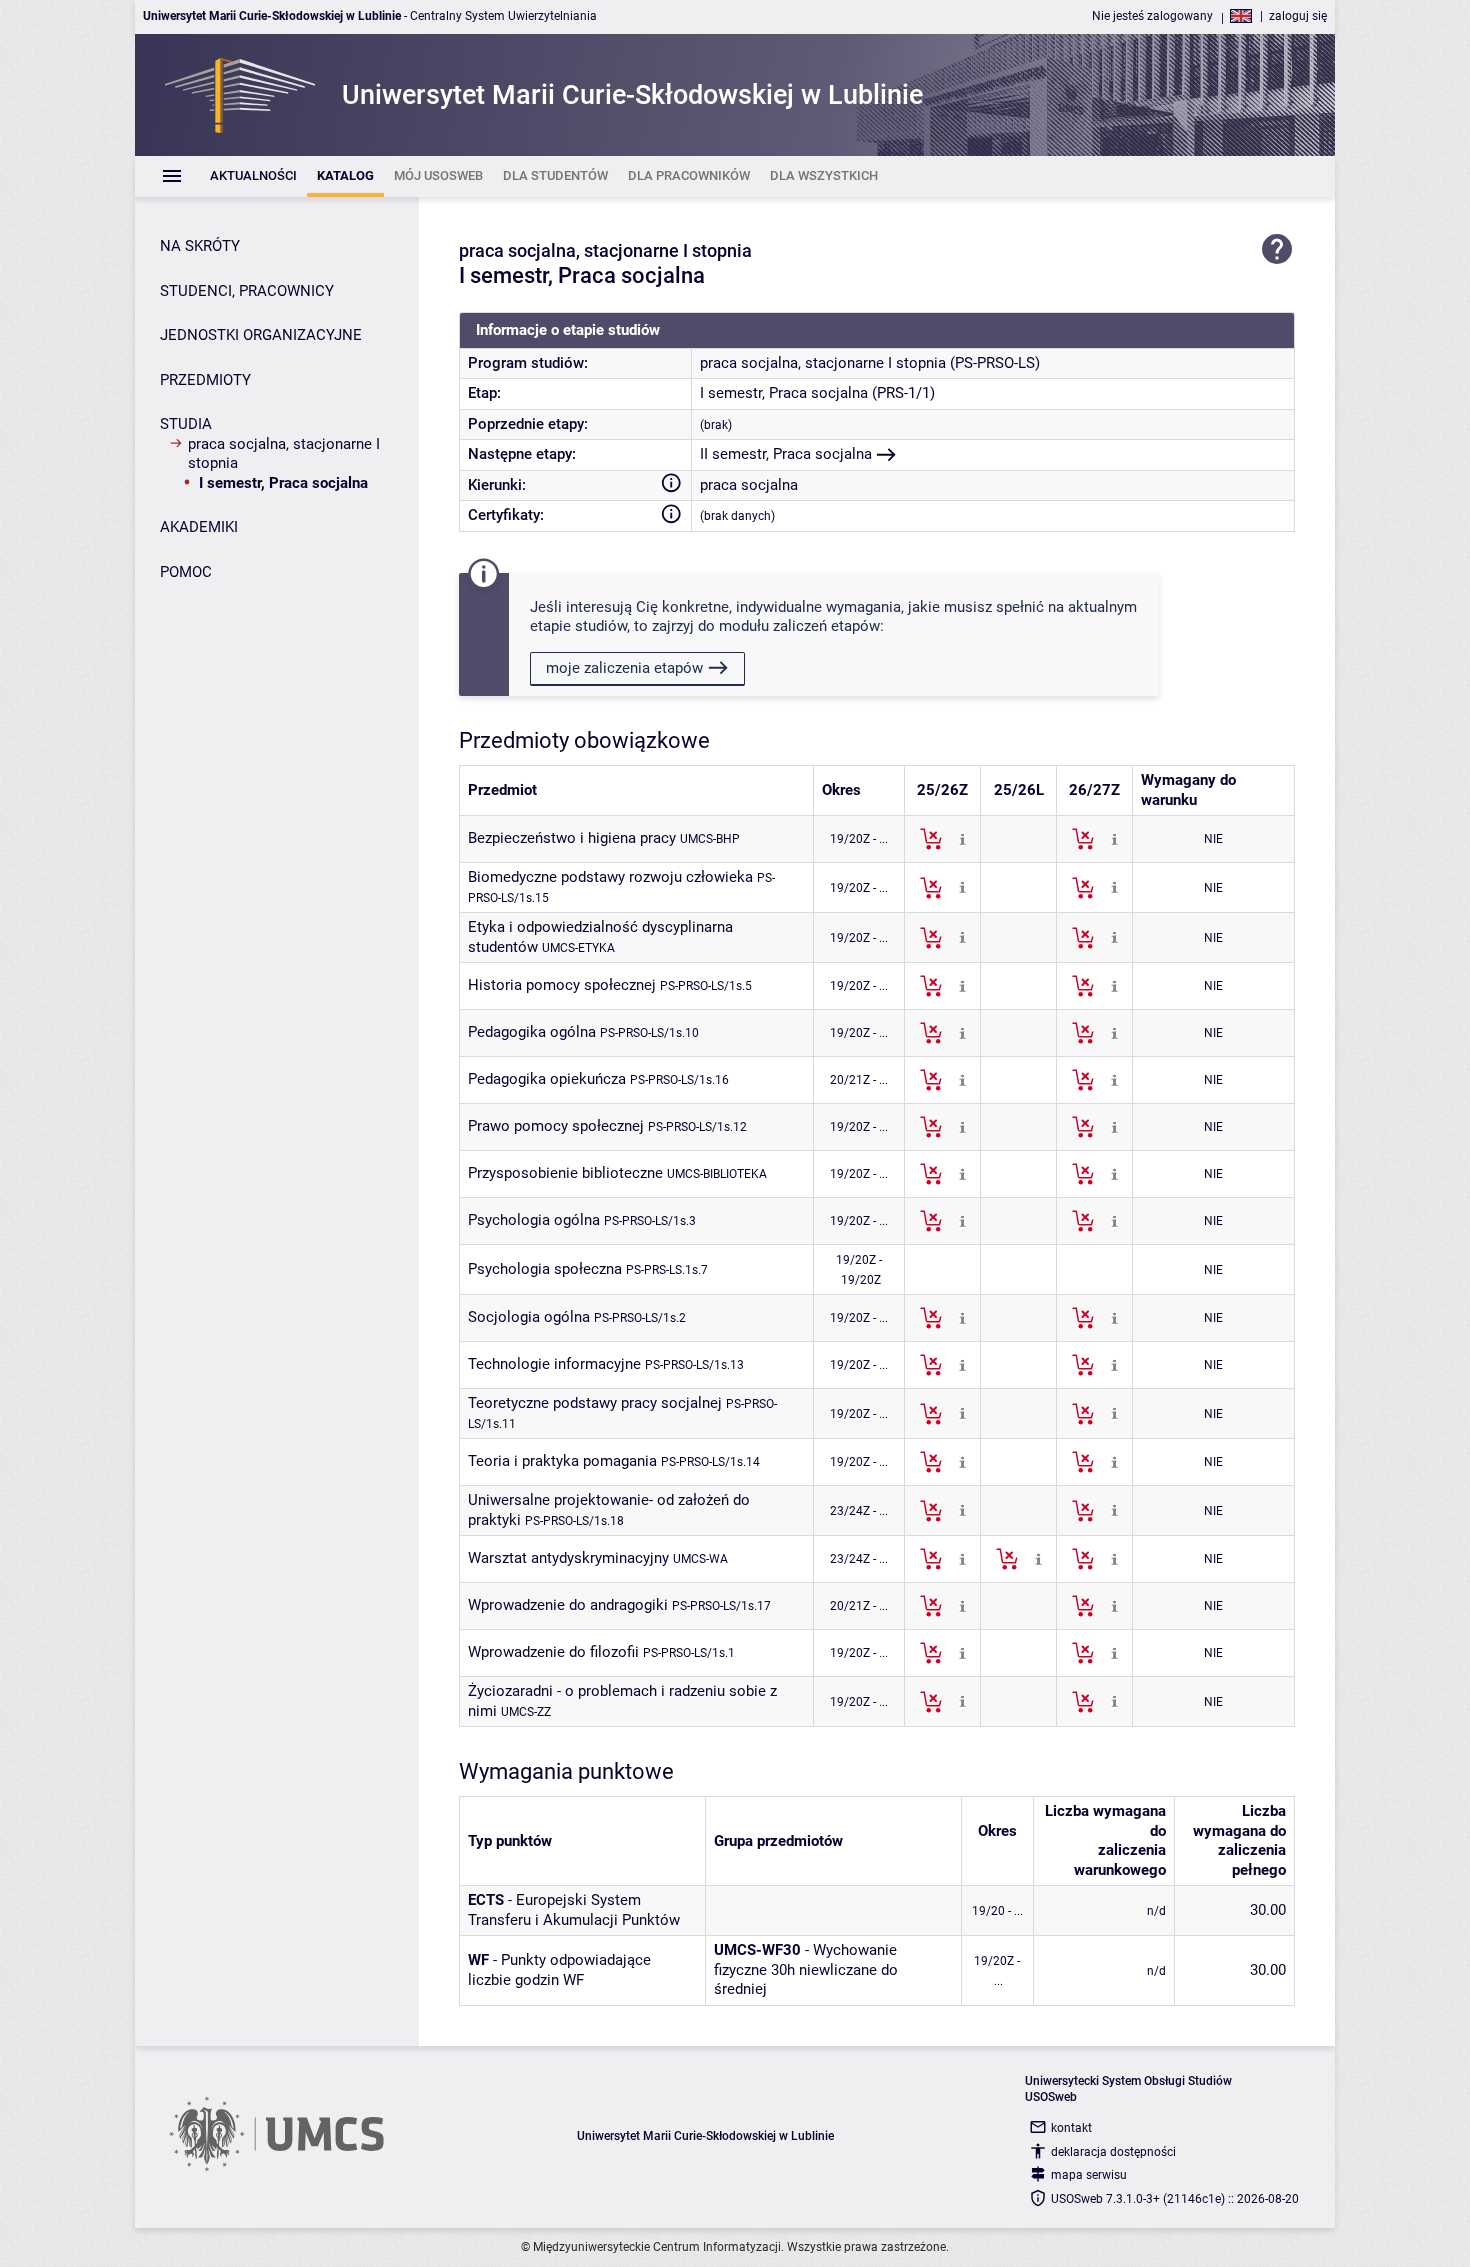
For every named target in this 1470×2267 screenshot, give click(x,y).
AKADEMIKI (199, 527)
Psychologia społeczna (545, 1269)
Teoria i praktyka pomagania (562, 1461)
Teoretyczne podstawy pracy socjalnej (595, 1403)
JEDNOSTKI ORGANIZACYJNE (261, 335)
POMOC (186, 572)
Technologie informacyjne (554, 1364)
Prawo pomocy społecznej (556, 1126)
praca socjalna (749, 485)
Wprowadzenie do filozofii (553, 1652)
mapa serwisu (1089, 2175)
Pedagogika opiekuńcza (547, 1079)
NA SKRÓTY (200, 246)
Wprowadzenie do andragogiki (568, 1605)
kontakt (1071, 2128)
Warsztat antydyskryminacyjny (568, 1558)
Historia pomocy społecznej (562, 985)
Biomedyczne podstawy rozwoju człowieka (610, 877)
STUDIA (186, 424)
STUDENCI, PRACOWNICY (247, 291)
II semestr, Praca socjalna (786, 454)
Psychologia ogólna (534, 1220)
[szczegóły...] (962, 838)
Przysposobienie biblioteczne (565, 1173)
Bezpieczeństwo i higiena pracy (572, 838)
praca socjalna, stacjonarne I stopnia (284, 454)
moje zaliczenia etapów (624, 668)
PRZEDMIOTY (205, 380)
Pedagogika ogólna (532, 1032)
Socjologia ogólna (529, 1317)
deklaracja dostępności (1113, 2152)
